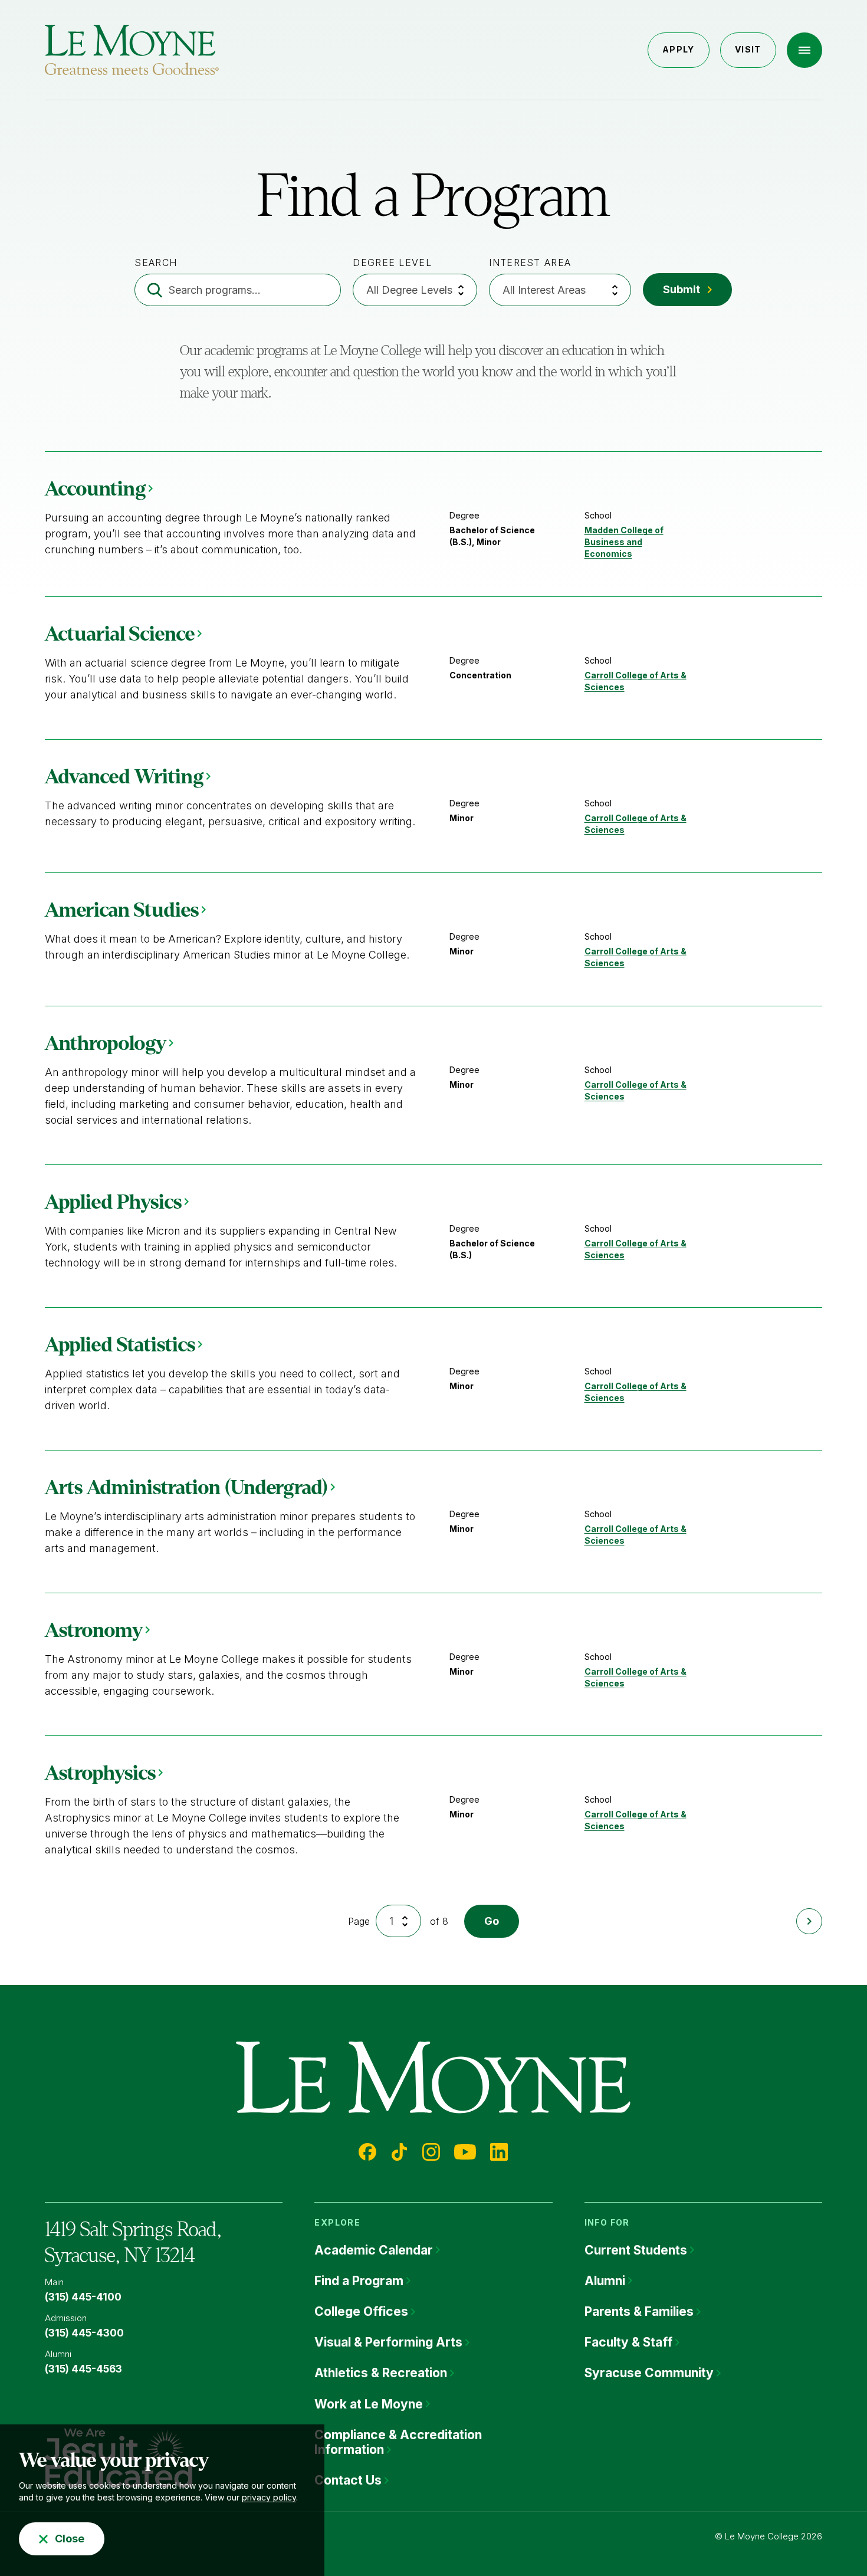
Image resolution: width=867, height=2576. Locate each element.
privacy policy (269, 2497)
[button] (804, 50)
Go (492, 1921)
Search (156, 262)
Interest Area (530, 262)
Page (359, 1921)
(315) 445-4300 (84, 2333)
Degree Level (392, 262)
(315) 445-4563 (83, 2369)
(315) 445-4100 (83, 2297)
